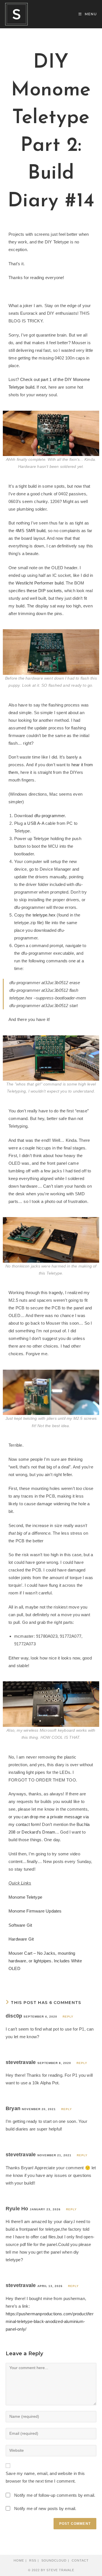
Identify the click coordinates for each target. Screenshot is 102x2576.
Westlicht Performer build (40, 583)
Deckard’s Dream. (39, 1832)
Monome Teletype (25, 1897)
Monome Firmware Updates (35, 1911)
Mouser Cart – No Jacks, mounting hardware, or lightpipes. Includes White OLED (45, 1961)
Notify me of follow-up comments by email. (55, 2495)
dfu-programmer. (50, 816)
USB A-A (36, 823)
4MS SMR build (31, 531)
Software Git (20, 1925)
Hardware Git (21, 1939)
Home (19, 2560)
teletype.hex (44, 915)
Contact (80, 2560)
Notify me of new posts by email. (45, 2508)
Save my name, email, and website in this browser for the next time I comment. (45, 2477)
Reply (68, 2017)
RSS (33, 2560)
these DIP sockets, (45, 591)
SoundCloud (54, 2560)
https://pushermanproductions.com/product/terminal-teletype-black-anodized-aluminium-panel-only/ (50, 2321)
